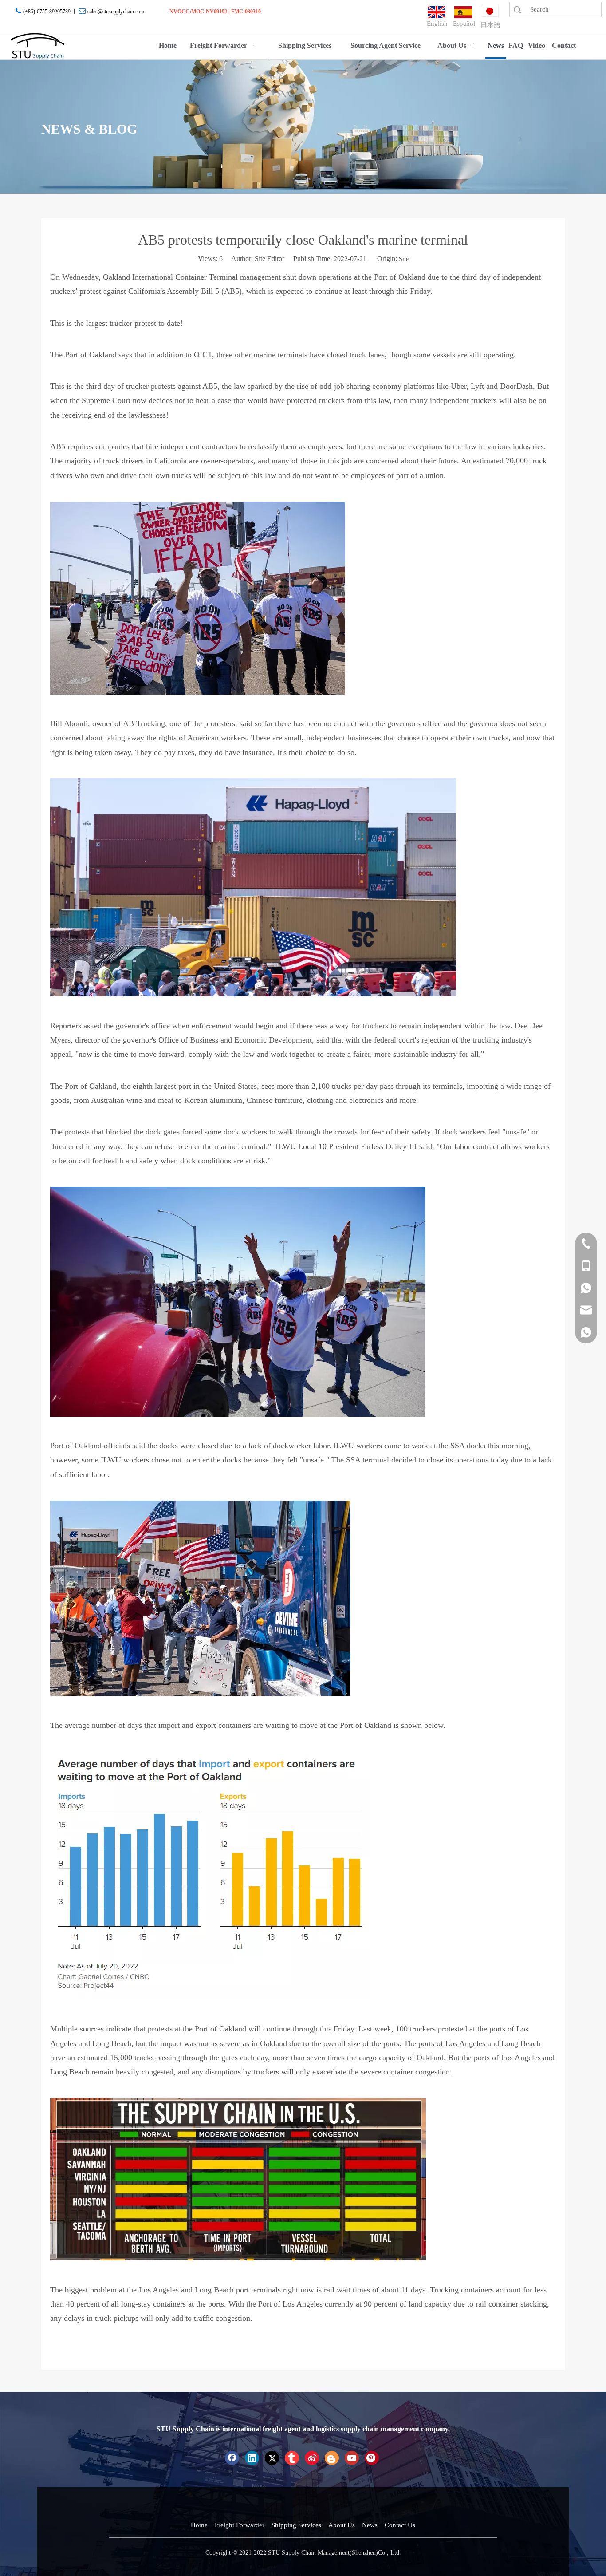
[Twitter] (272, 2458)
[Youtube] (352, 2458)
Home (199, 2525)
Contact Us (400, 2525)
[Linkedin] (252, 2458)
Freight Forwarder (240, 2525)
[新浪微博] (312, 2458)
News (370, 2525)
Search (517, 10)
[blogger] (332, 2458)
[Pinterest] (372, 2458)
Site (404, 259)
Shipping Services (296, 2525)
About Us (342, 2525)
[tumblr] (292, 2458)
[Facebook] (232, 2458)
